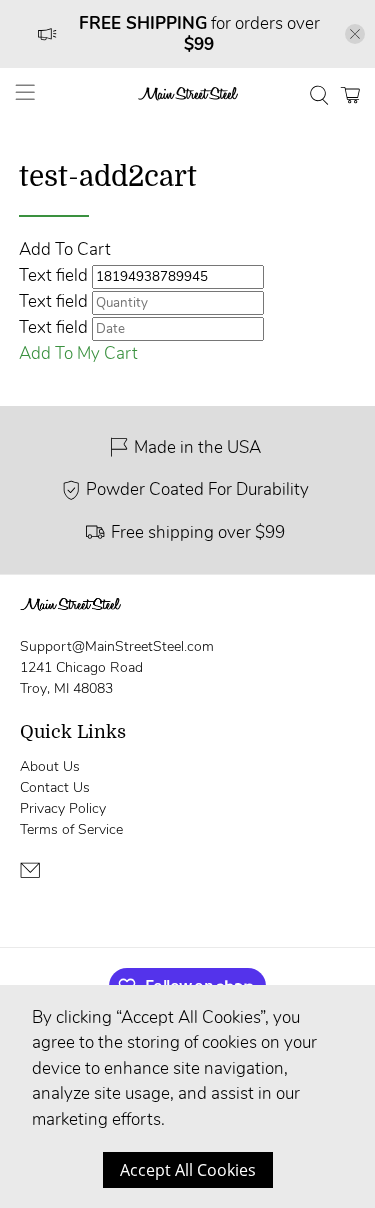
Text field (53, 275)
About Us (50, 766)
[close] (355, 34)
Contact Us (55, 787)
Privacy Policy (63, 808)
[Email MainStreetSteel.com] (30, 876)
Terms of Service (71, 829)
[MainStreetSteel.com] (188, 95)
